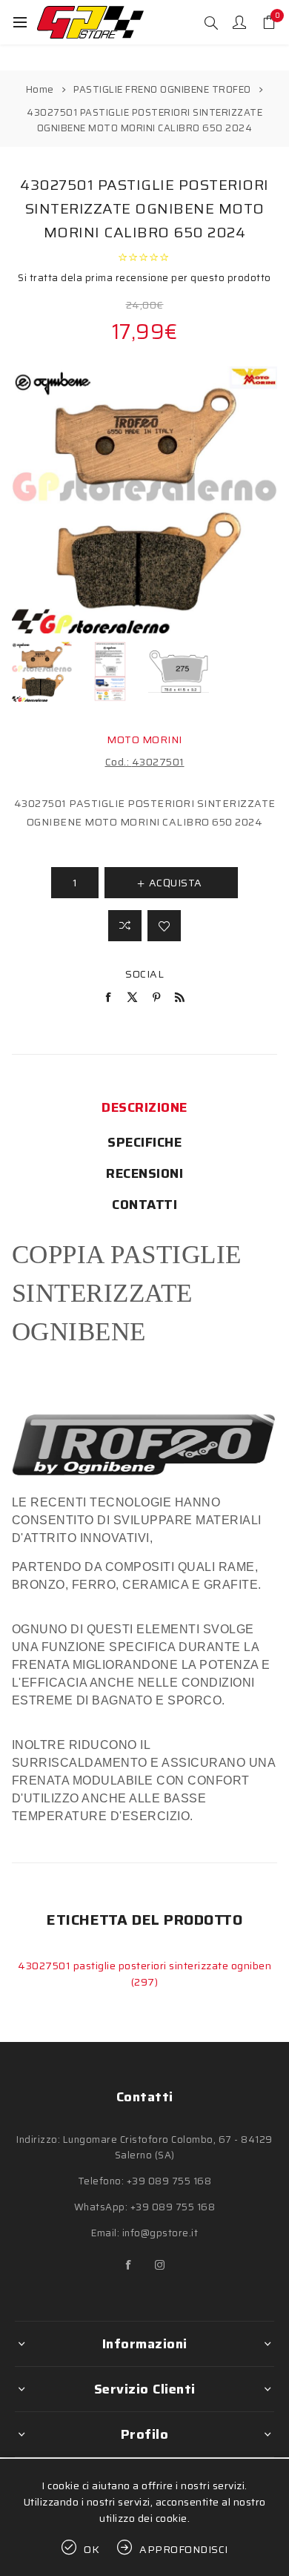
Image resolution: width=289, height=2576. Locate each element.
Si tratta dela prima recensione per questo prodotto (144, 278)
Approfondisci (184, 2549)
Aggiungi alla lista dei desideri (164, 926)
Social (144, 974)
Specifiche (144, 1142)
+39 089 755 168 (169, 2181)
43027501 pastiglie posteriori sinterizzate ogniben (144, 1966)
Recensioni (144, 1173)
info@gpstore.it (160, 2233)
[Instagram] (160, 2265)
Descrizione (144, 1107)
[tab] (145, 1107)
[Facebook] (129, 2265)
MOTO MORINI (144, 739)
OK (92, 2549)
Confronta (125, 926)
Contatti (144, 1205)
